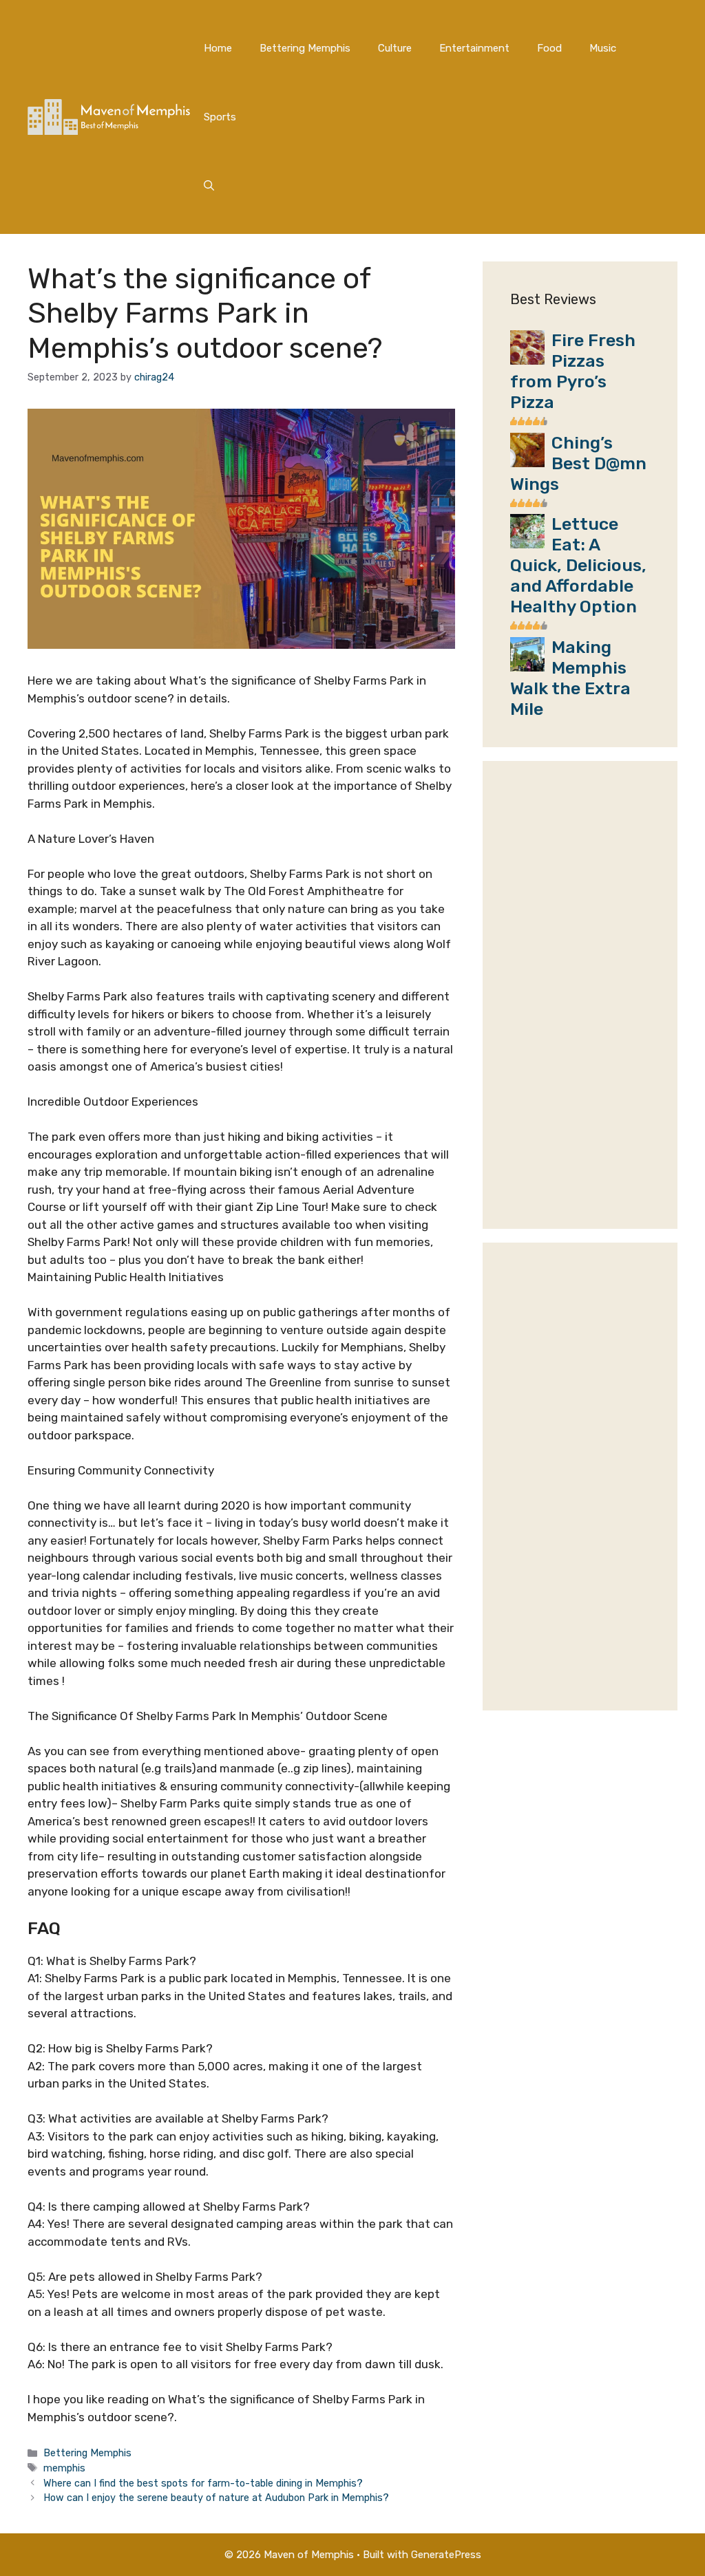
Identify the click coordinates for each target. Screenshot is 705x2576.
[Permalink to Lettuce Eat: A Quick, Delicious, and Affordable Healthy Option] (527, 544)
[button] (209, 186)
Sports (220, 117)
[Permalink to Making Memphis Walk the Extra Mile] (527, 667)
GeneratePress (446, 2555)
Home (218, 48)
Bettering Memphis (305, 48)
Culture (395, 48)
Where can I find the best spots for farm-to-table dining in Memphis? (203, 2483)
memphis (64, 2468)
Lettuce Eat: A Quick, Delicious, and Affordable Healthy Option (578, 565)
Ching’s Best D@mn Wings (578, 463)
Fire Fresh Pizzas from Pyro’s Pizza (573, 371)
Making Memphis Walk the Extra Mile (570, 678)
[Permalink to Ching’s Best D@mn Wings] (527, 463)
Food (549, 48)
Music (603, 48)
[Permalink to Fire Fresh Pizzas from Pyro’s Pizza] (527, 361)
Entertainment (474, 48)
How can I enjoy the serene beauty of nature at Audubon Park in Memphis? (216, 2498)
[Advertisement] (580, 995)
